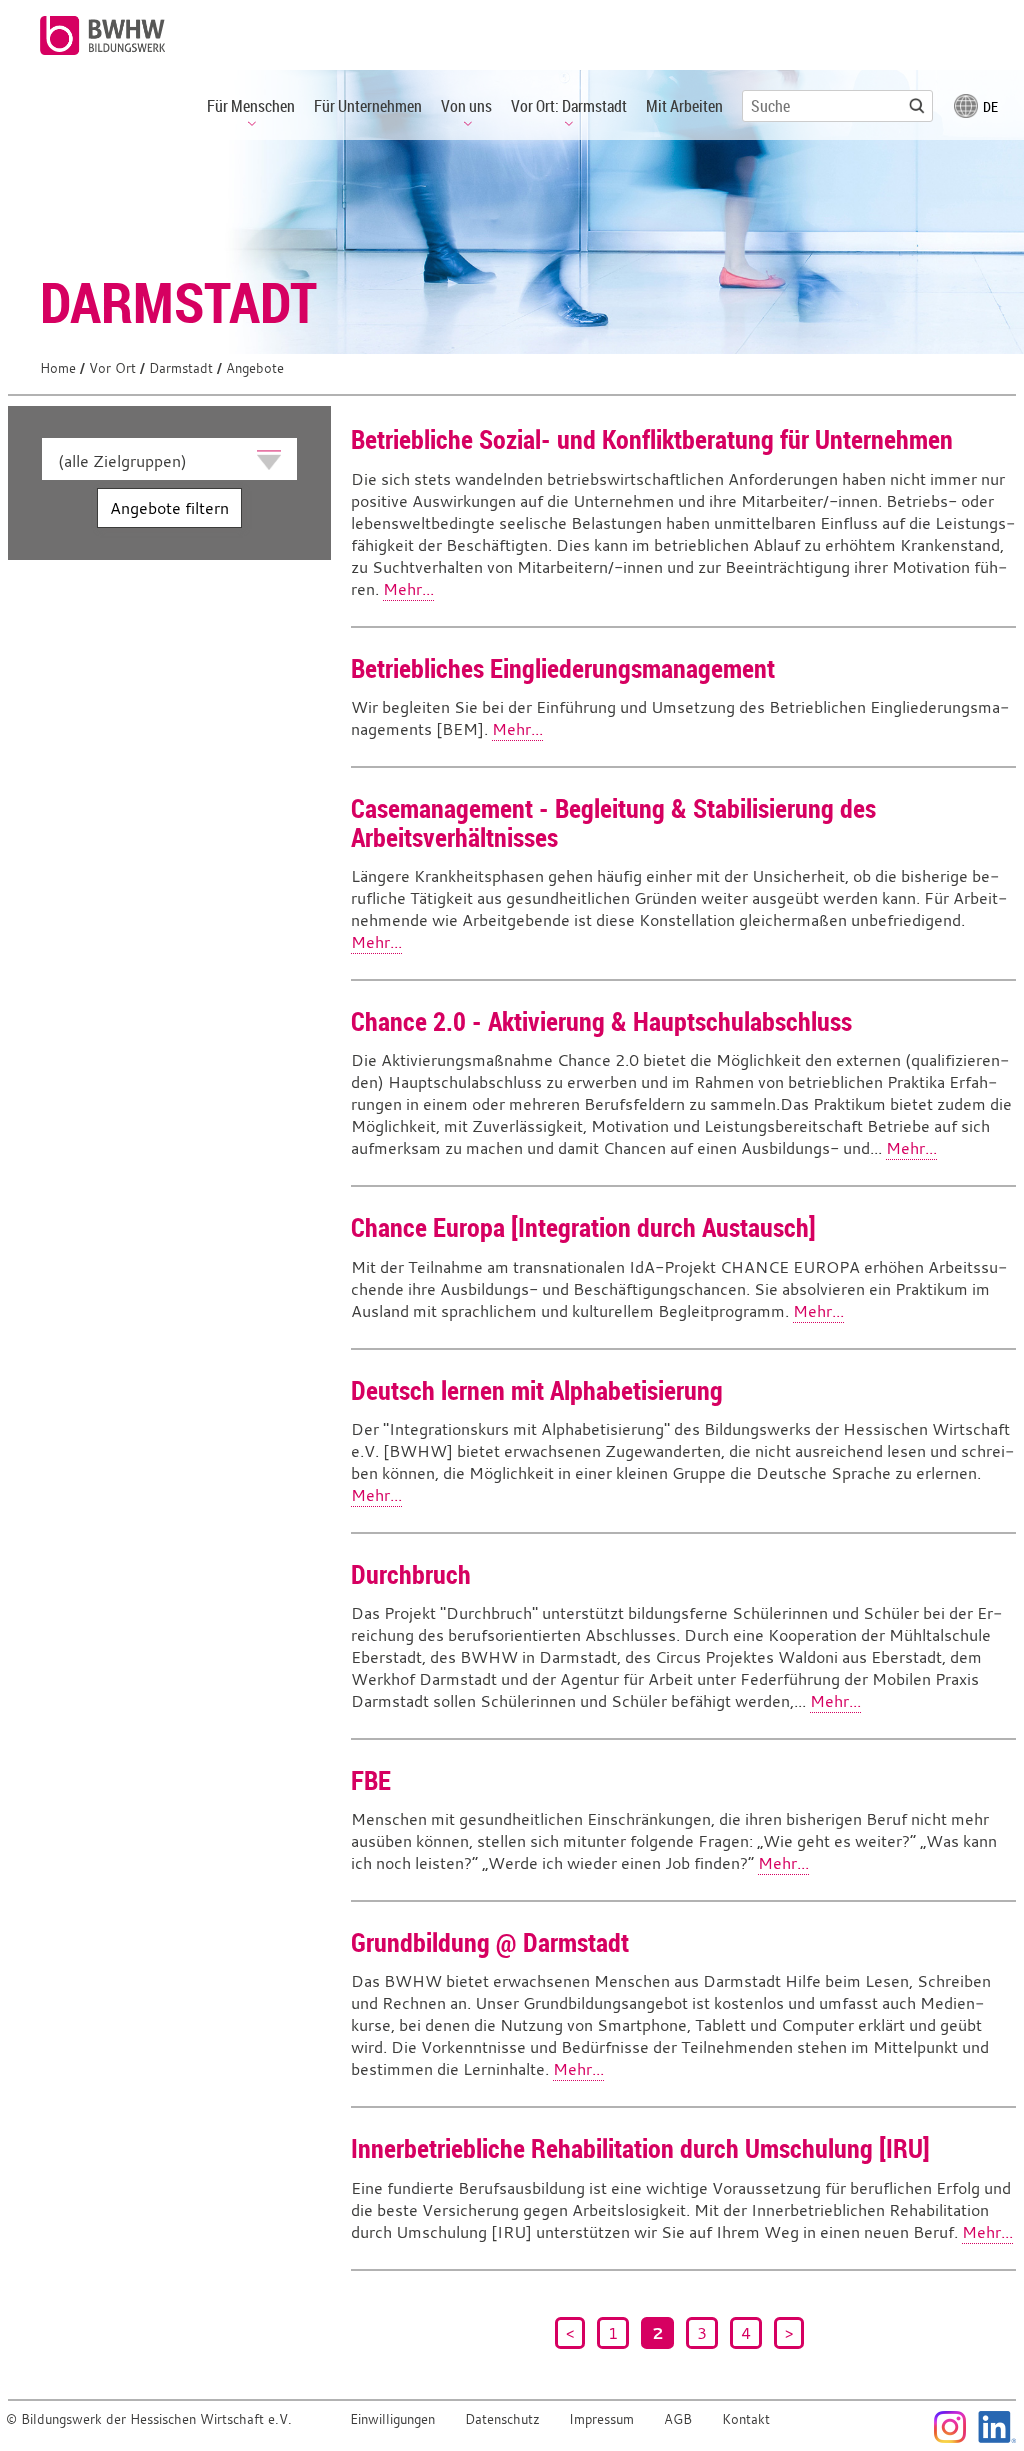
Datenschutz (502, 2419)
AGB (678, 2419)
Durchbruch (411, 1574)
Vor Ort (112, 368)
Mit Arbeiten (684, 106)
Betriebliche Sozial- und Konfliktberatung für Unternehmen (652, 439)
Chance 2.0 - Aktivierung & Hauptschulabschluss (601, 1021)
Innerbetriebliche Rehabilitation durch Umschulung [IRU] (640, 2148)
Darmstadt (181, 368)
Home (58, 368)
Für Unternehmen (368, 106)
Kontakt (746, 2419)
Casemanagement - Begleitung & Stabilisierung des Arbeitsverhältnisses (613, 822)
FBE (371, 1780)
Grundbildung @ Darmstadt (490, 1942)
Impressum (601, 2419)
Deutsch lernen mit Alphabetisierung (537, 1390)
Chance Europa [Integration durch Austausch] (583, 1227)
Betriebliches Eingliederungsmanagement (563, 668)
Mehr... (408, 589)
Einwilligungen (392, 2419)
